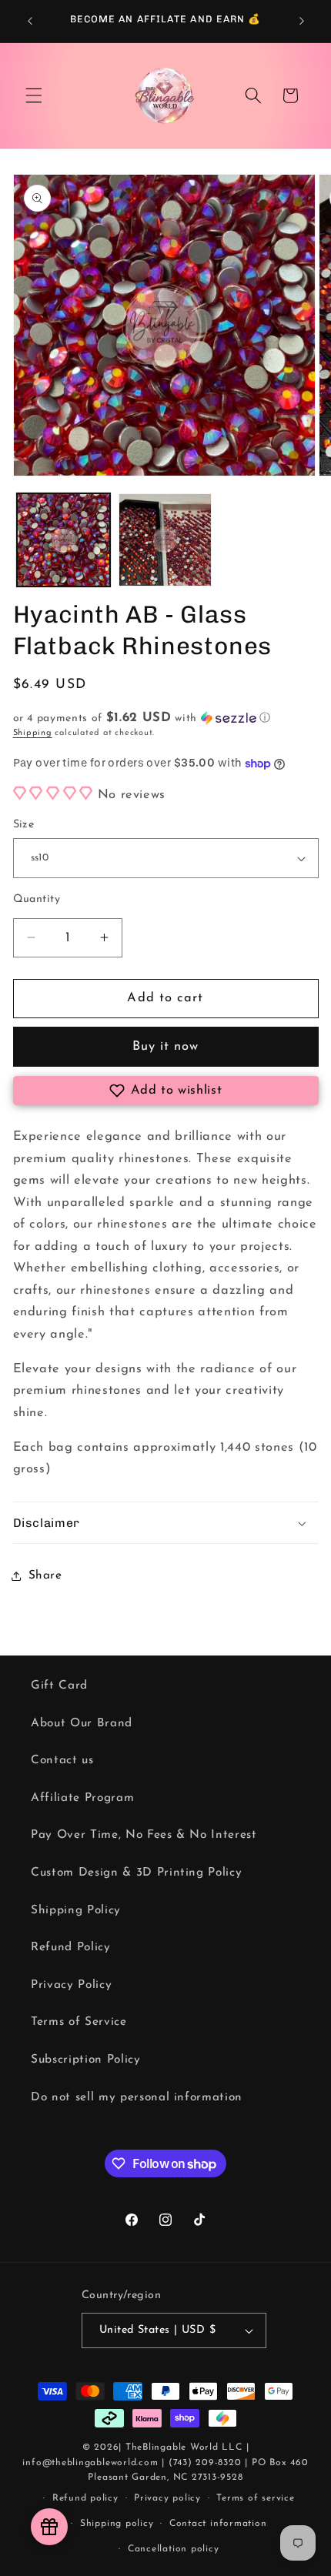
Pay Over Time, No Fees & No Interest (144, 1835)
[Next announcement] (302, 21)
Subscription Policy (86, 2060)
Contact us (62, 1760)
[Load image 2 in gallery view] (165, 540)
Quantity (37, 899)
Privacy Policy (71, 1985)
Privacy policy (167, 2498)
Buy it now (166, 1047)
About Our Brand (82, 1723)
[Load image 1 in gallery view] (64, 540)
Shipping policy (117, 2524)
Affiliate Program (82, 1798)
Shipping (33, 733)
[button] (34, 95)
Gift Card (59, 1686)
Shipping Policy (76, 1910)
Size (24, 825)
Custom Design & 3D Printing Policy (136, 1873)
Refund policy (85, 2498)
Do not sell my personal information (137, 2097)
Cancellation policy (174, 2549)
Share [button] (45, 1575)
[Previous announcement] (30, 21)
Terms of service (255, 2498)
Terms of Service (79, 2022)
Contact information (218, 2524)
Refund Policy (71, 1947)
